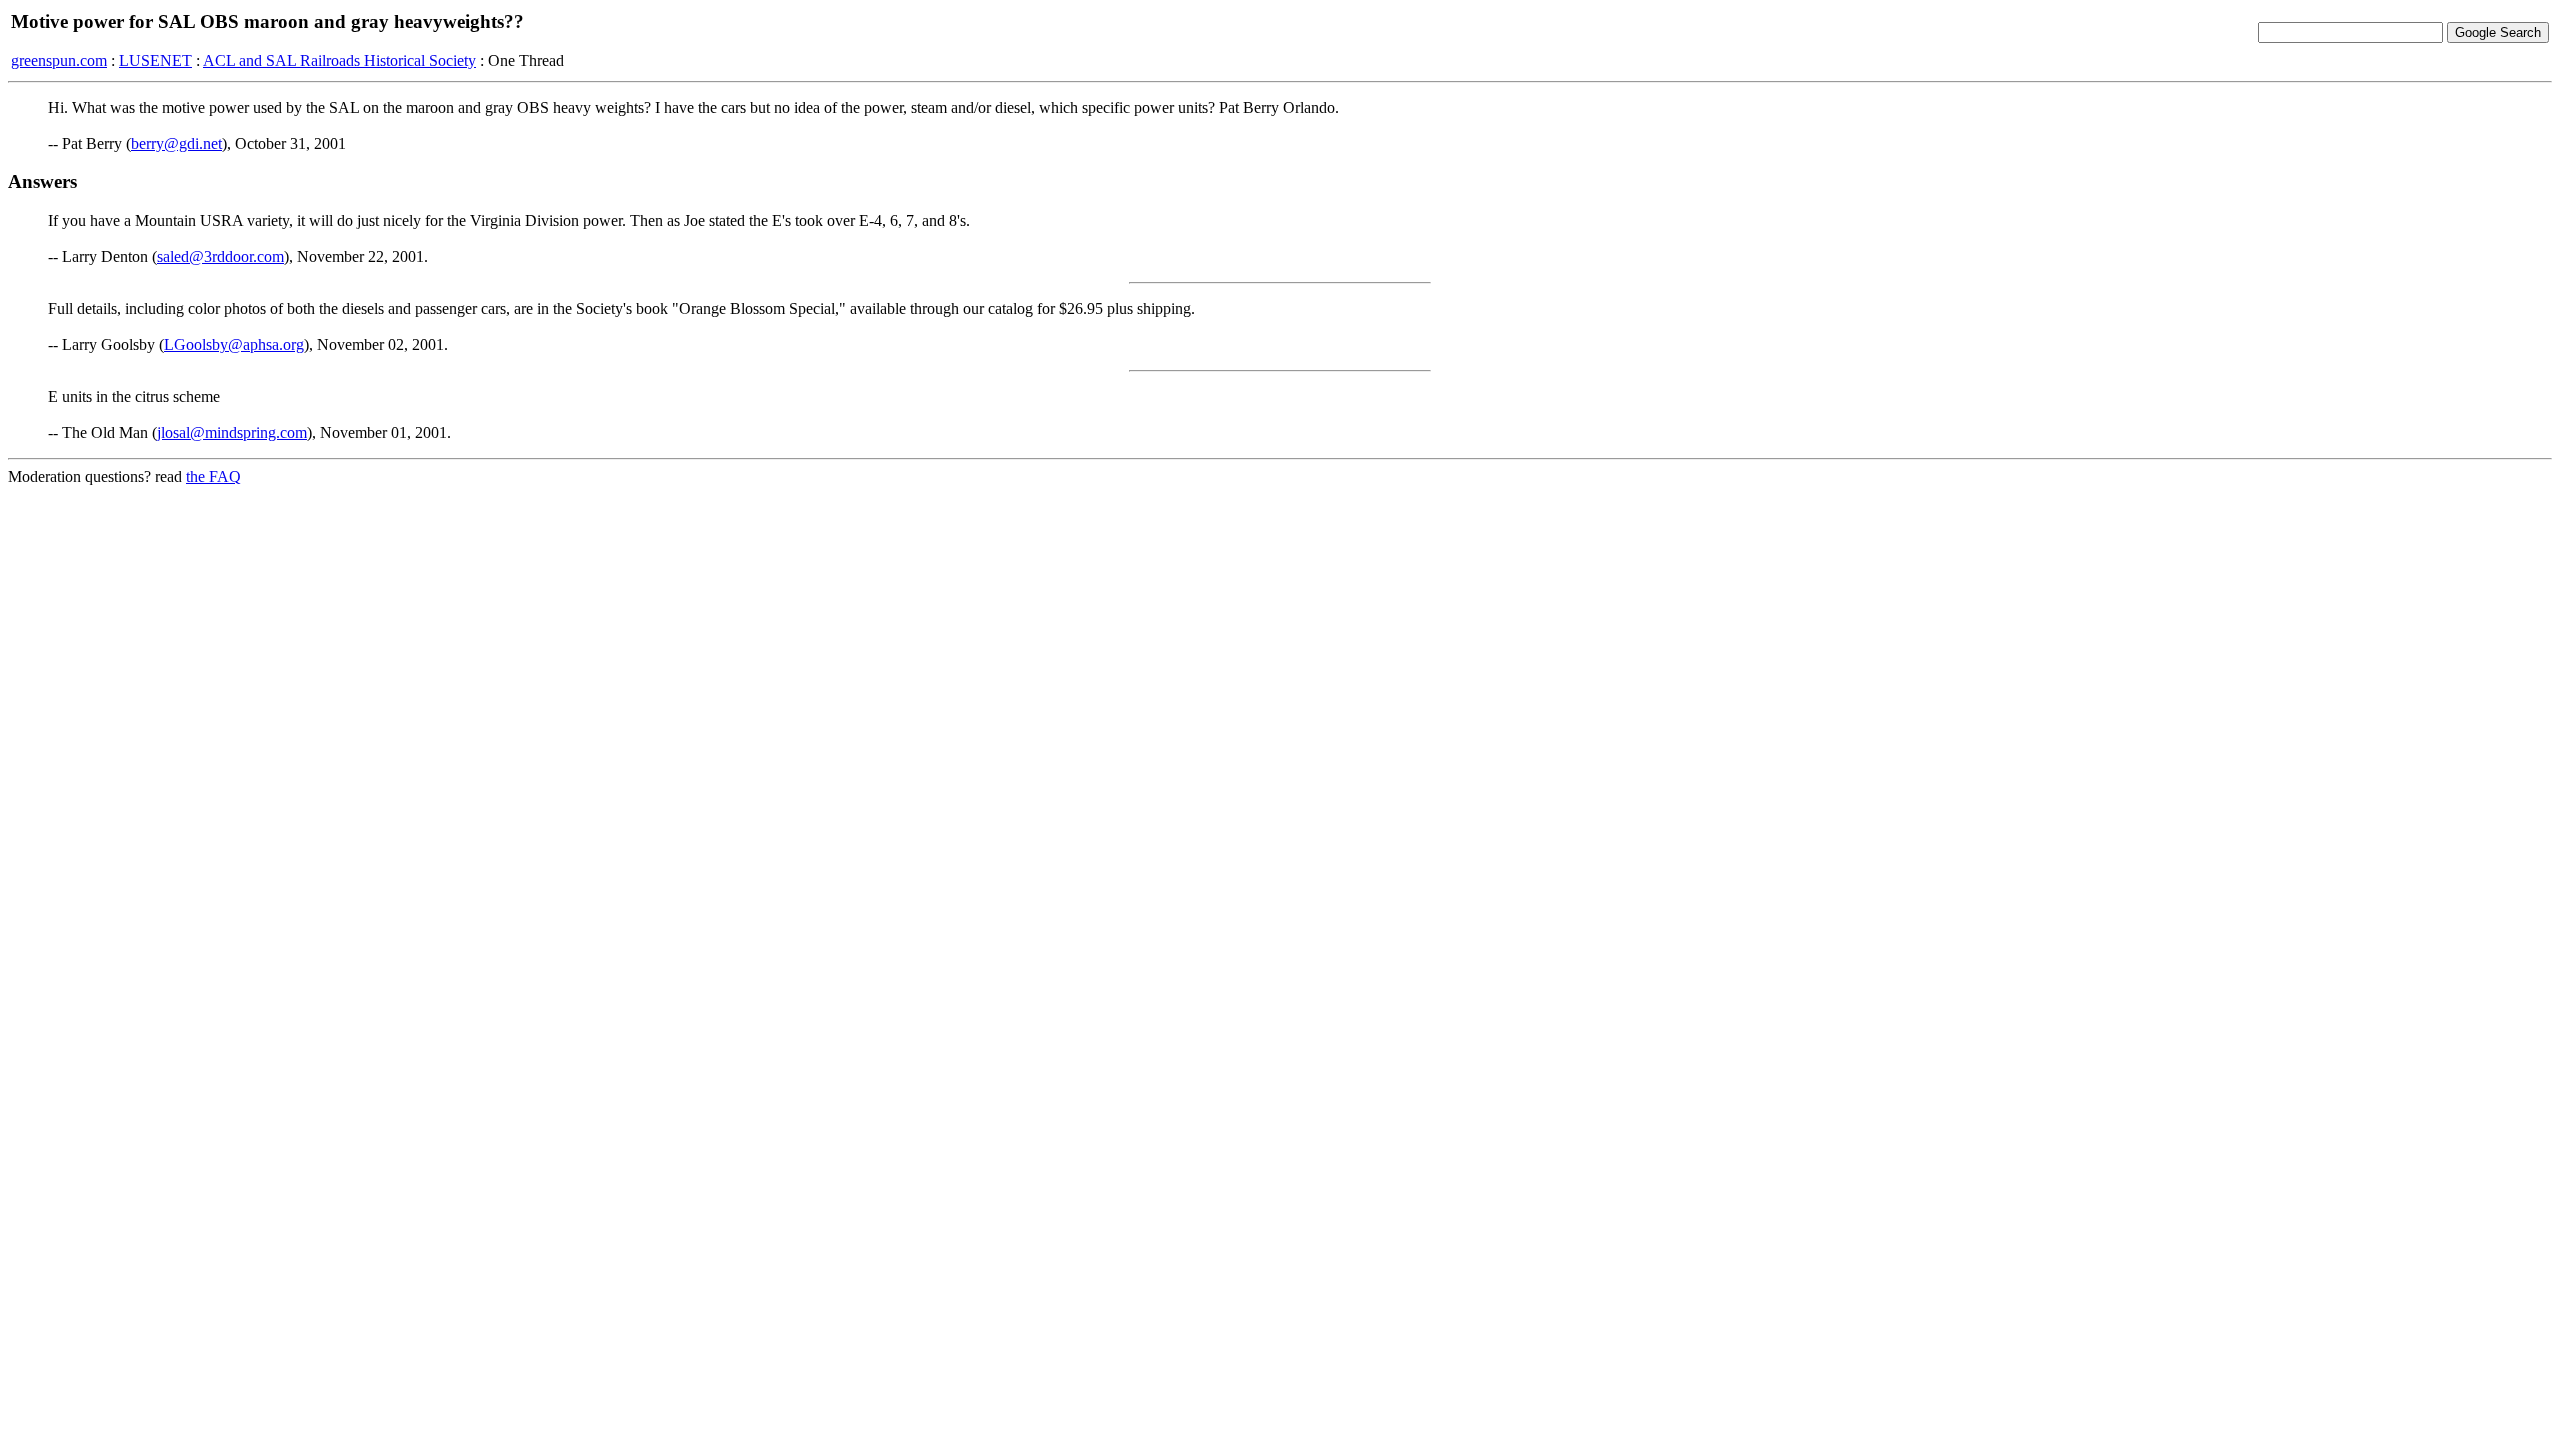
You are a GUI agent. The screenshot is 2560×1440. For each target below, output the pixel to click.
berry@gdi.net (176, 143)
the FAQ (213, 476)
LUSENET (155, 60)
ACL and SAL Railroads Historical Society (339, 60)
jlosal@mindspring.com (232, 432)
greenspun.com (59, 60)
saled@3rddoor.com (220, 256)
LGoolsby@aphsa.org (234, 344)
